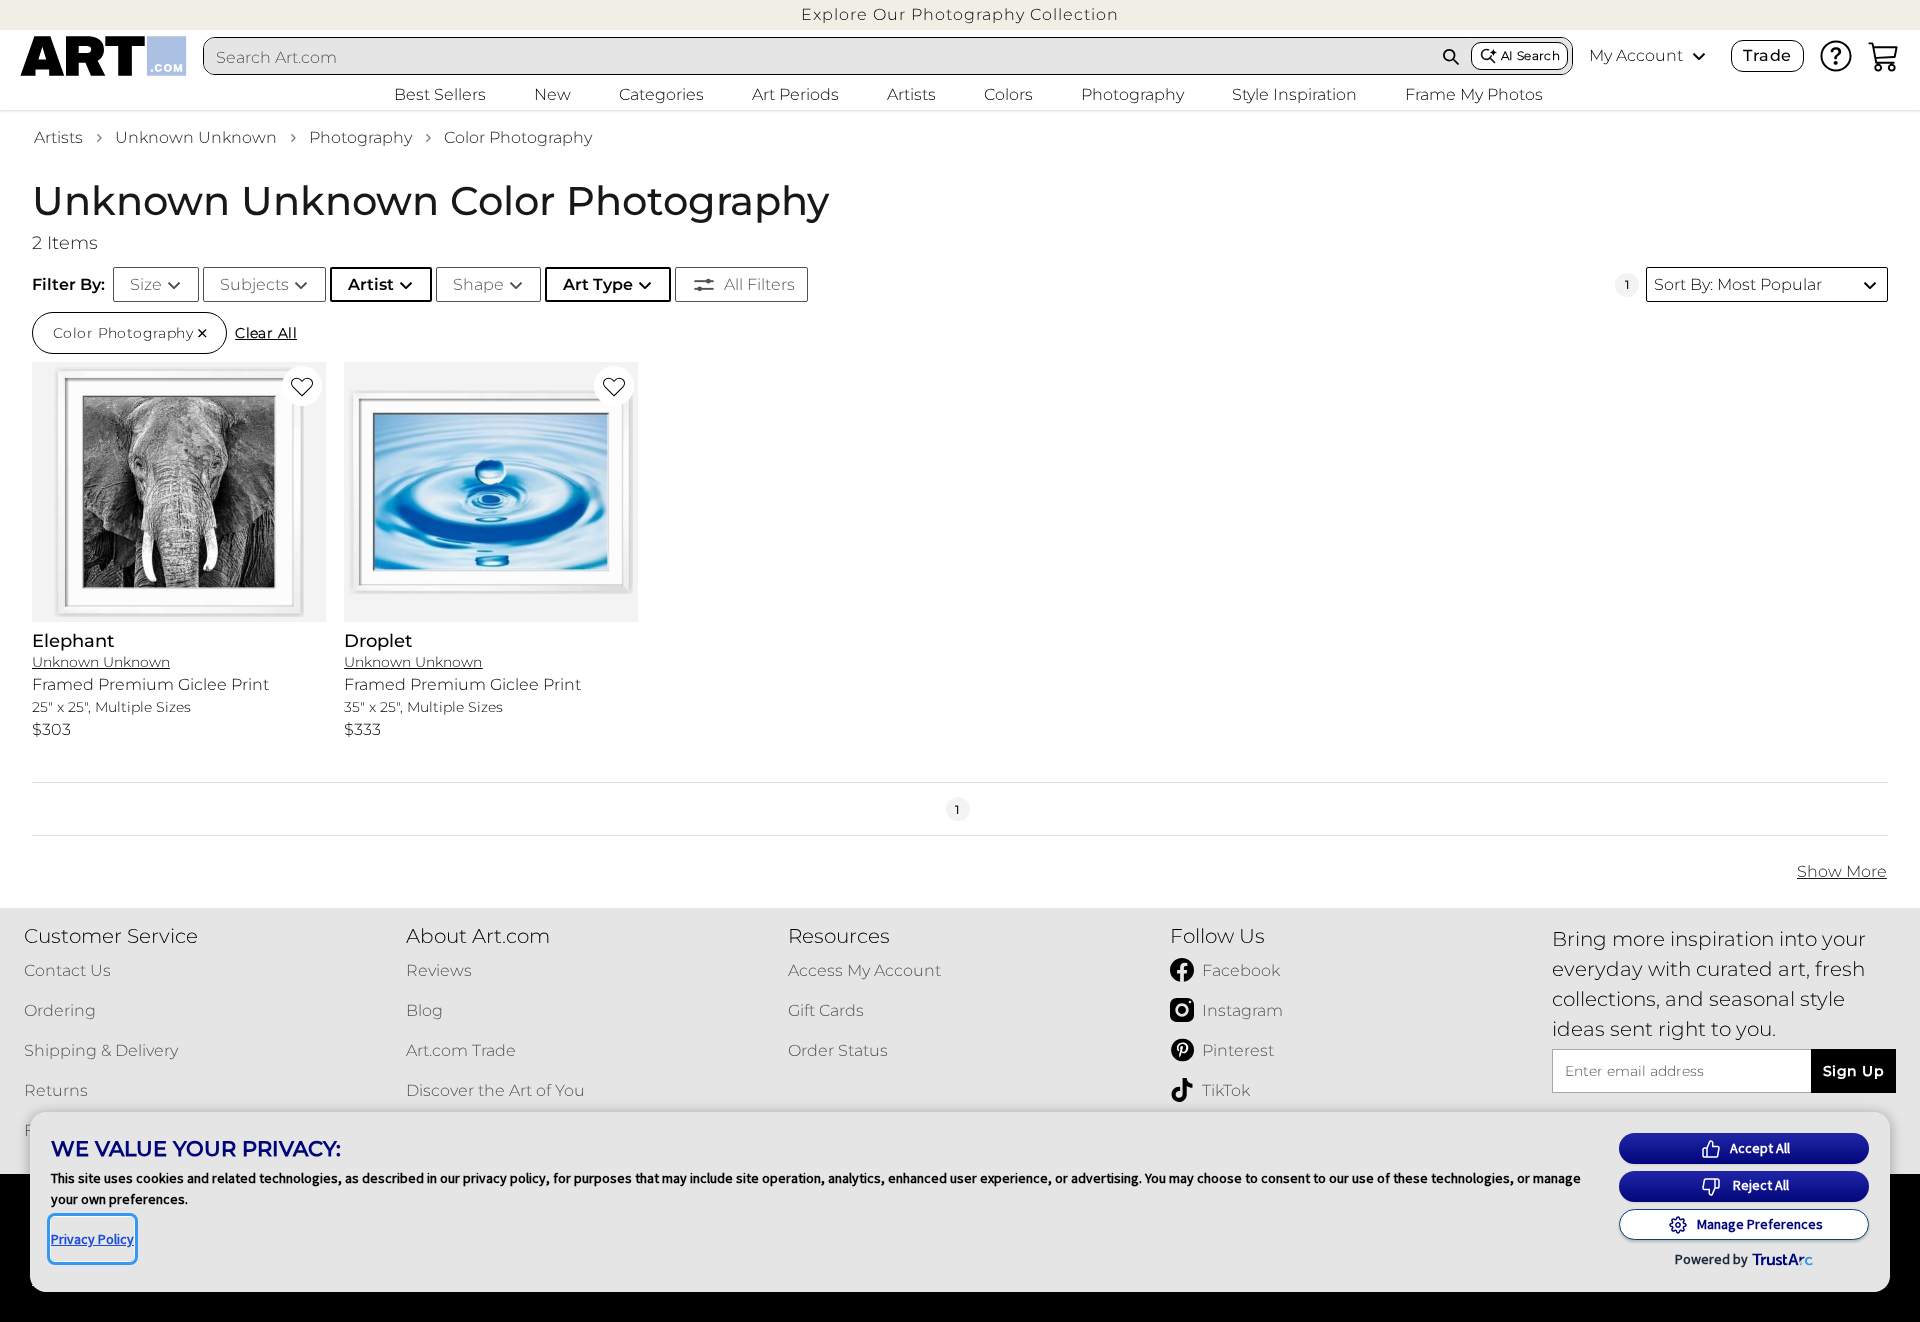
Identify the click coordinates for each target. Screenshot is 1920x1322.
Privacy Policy (92, 1239)
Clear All (266, 333)
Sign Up (1853, 1071)
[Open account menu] (1699, 56)
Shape (478, 284)
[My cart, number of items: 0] (1884, 56)
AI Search (1530, 55)
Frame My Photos (1474, 94)
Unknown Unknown (196, 137)
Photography (360, 137)
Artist (371, 284)
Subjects (254, 284)
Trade (1767, 55)
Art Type (598, 284)
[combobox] (818, 57)
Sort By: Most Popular (1738, 284)
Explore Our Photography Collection (960, 14)
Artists (58, 137)
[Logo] (103, 56)
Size (146, 284)
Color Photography (518, 137)
